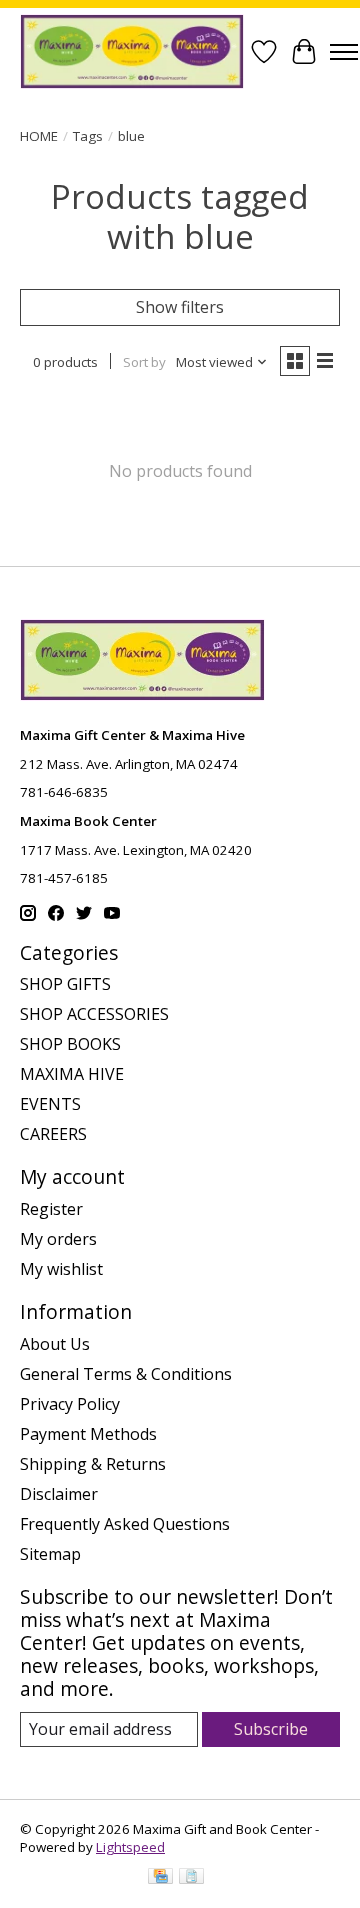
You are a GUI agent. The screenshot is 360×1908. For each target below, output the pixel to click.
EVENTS (50, 1104)
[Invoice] (191, 1878)
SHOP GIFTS (65, 984)
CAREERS (53, 1134)
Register (51, 1209)
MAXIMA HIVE (72, 1074)
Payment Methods (88, 1434)
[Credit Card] (160, 1878)
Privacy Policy (70, 1404)
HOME (39, 136)
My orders (58, 1239)
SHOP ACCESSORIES (94, 1014)
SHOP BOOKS (70, 1044)
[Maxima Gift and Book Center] (132, 51)
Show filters (180, 307)
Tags (88, 136)
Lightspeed (130, 1847)
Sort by (144, 362)
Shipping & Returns (93, 1464)
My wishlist (61, 1269)
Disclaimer (59, 1494)
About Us (55, 1344)
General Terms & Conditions (126, 1374)
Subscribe (271, 1729)
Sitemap (50, 1554)
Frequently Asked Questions (125, 1524)
